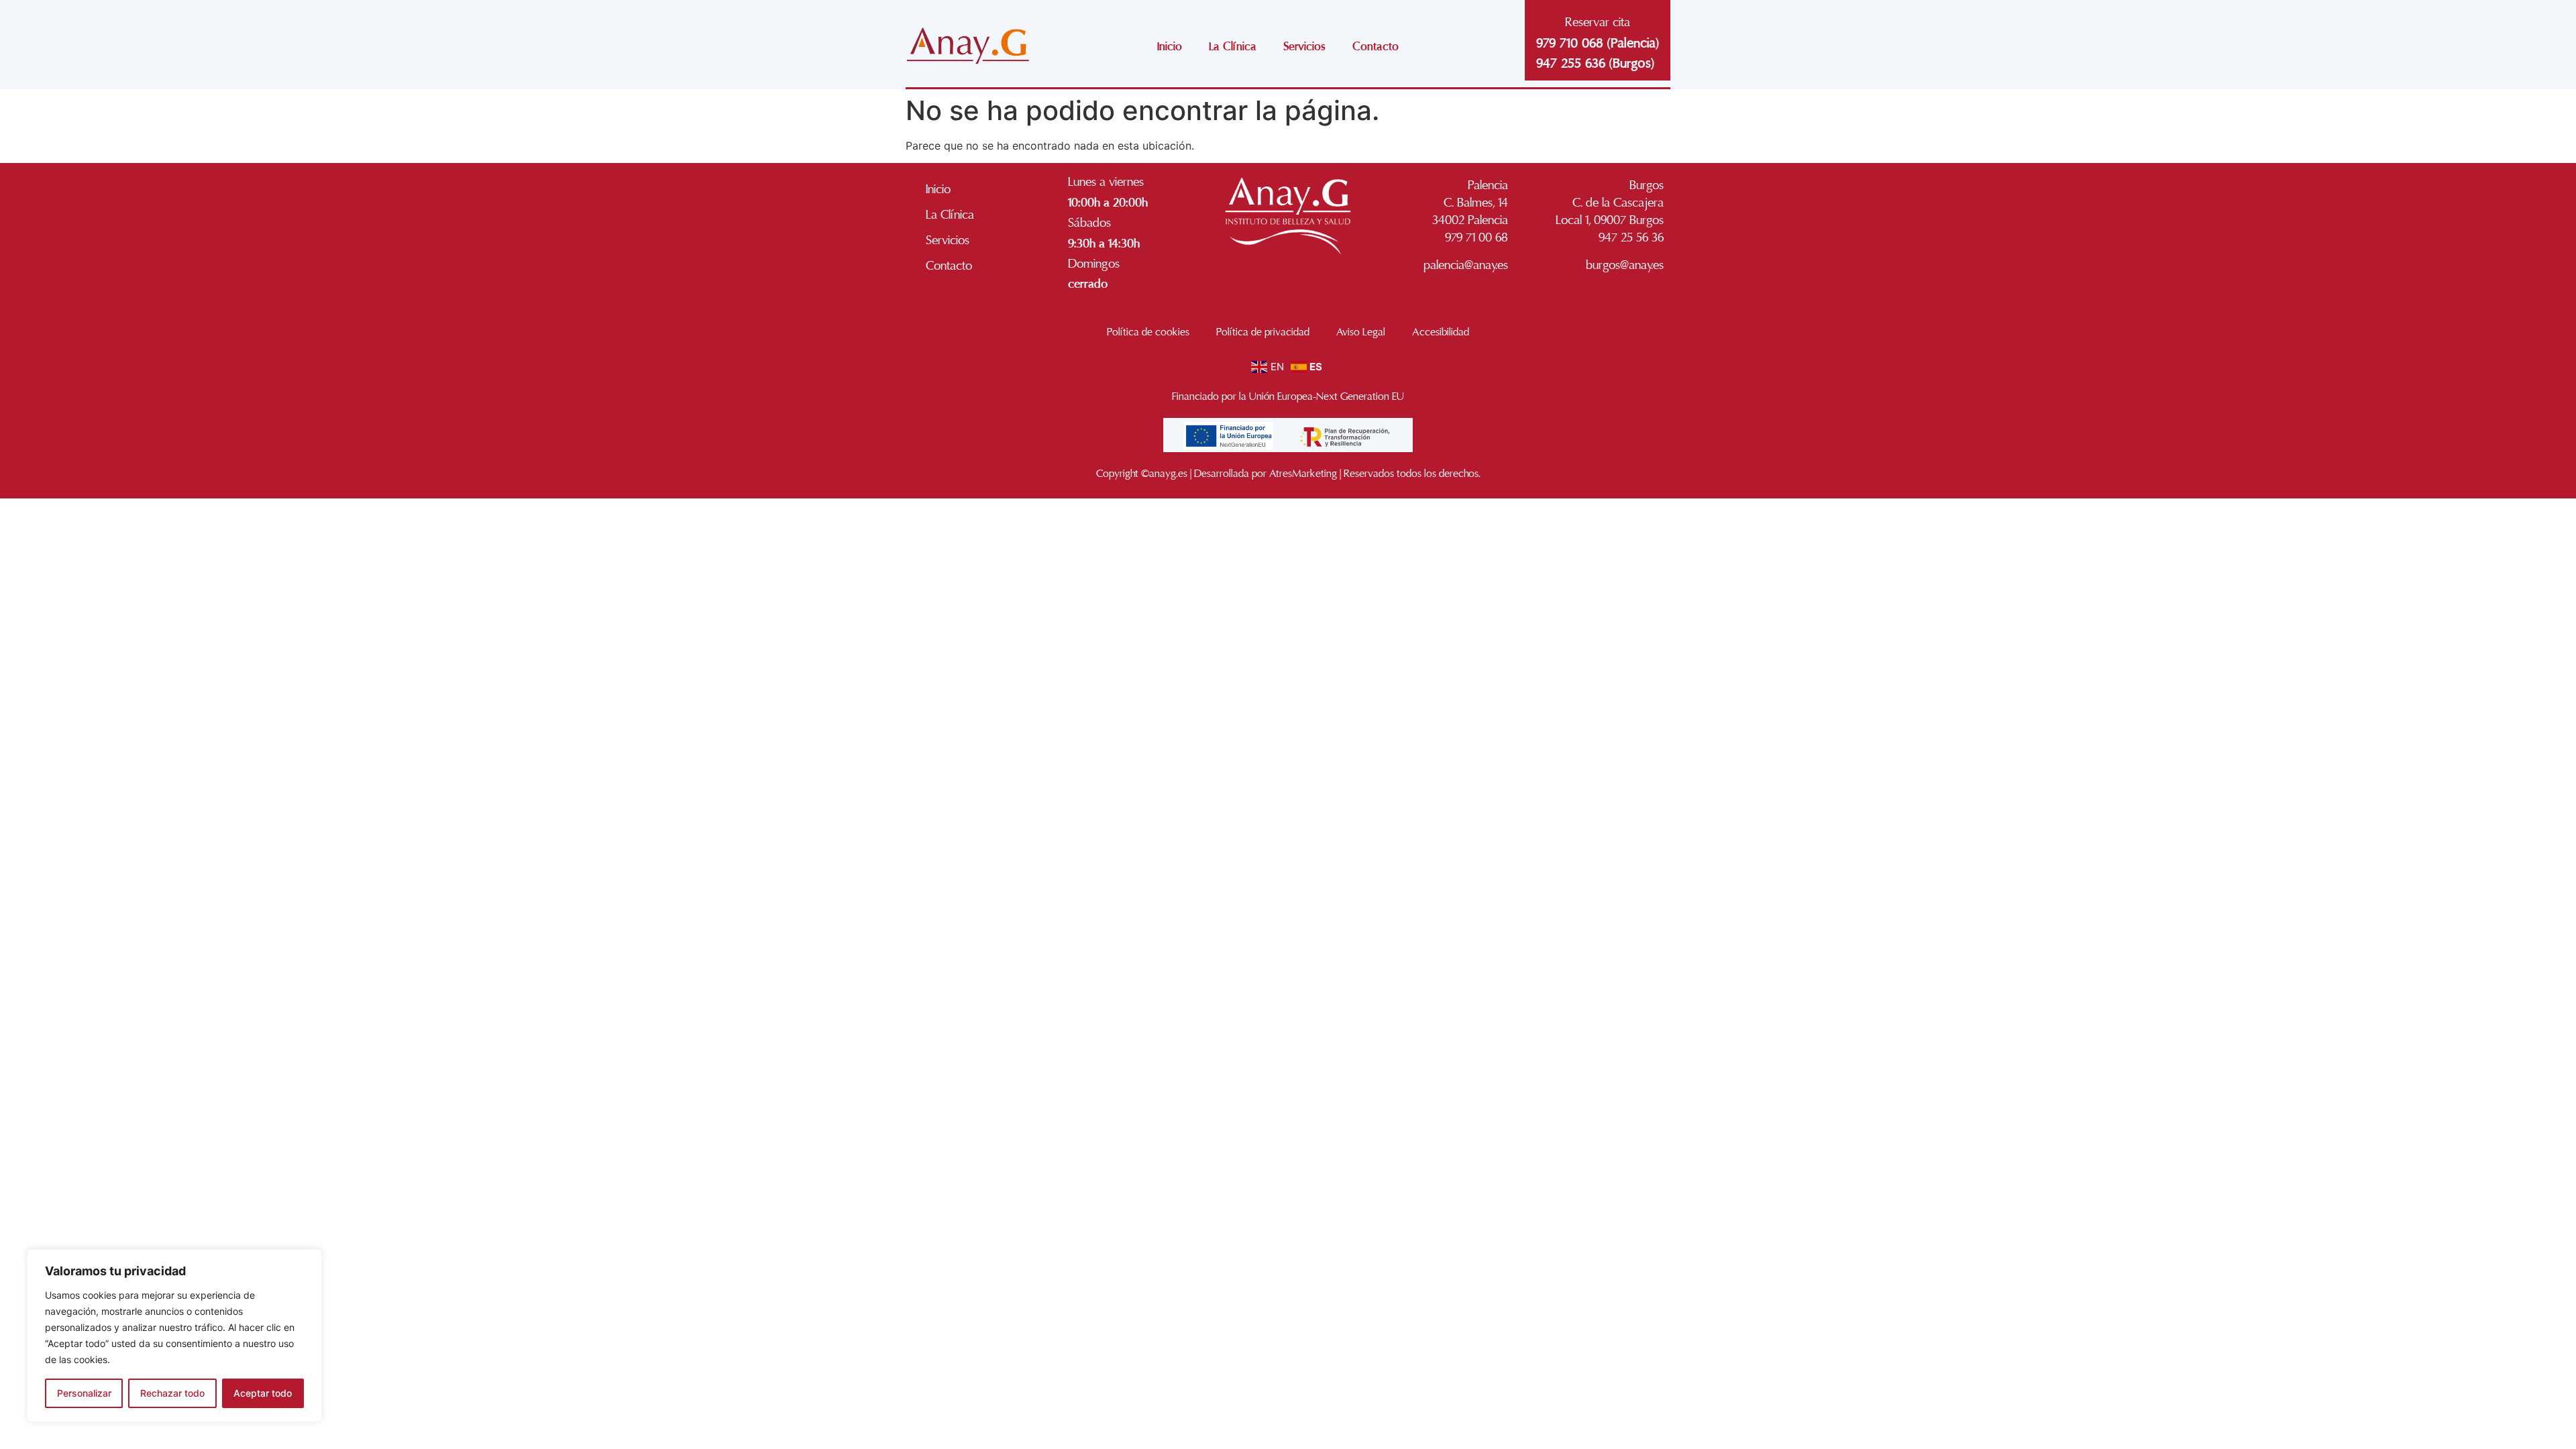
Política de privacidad (1263, 332)
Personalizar (84, 1393)
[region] (174, 1336)
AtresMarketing (1303, 474)
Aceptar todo (263, 1393)
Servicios (1304, 47)
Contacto (1376, 47)
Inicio (1170, 47)
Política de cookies (1148, 332)
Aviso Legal (1361, 332)
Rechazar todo (172, 1393)
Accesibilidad (1441, 332)
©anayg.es (1164, 474)
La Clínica (1233, 47)
